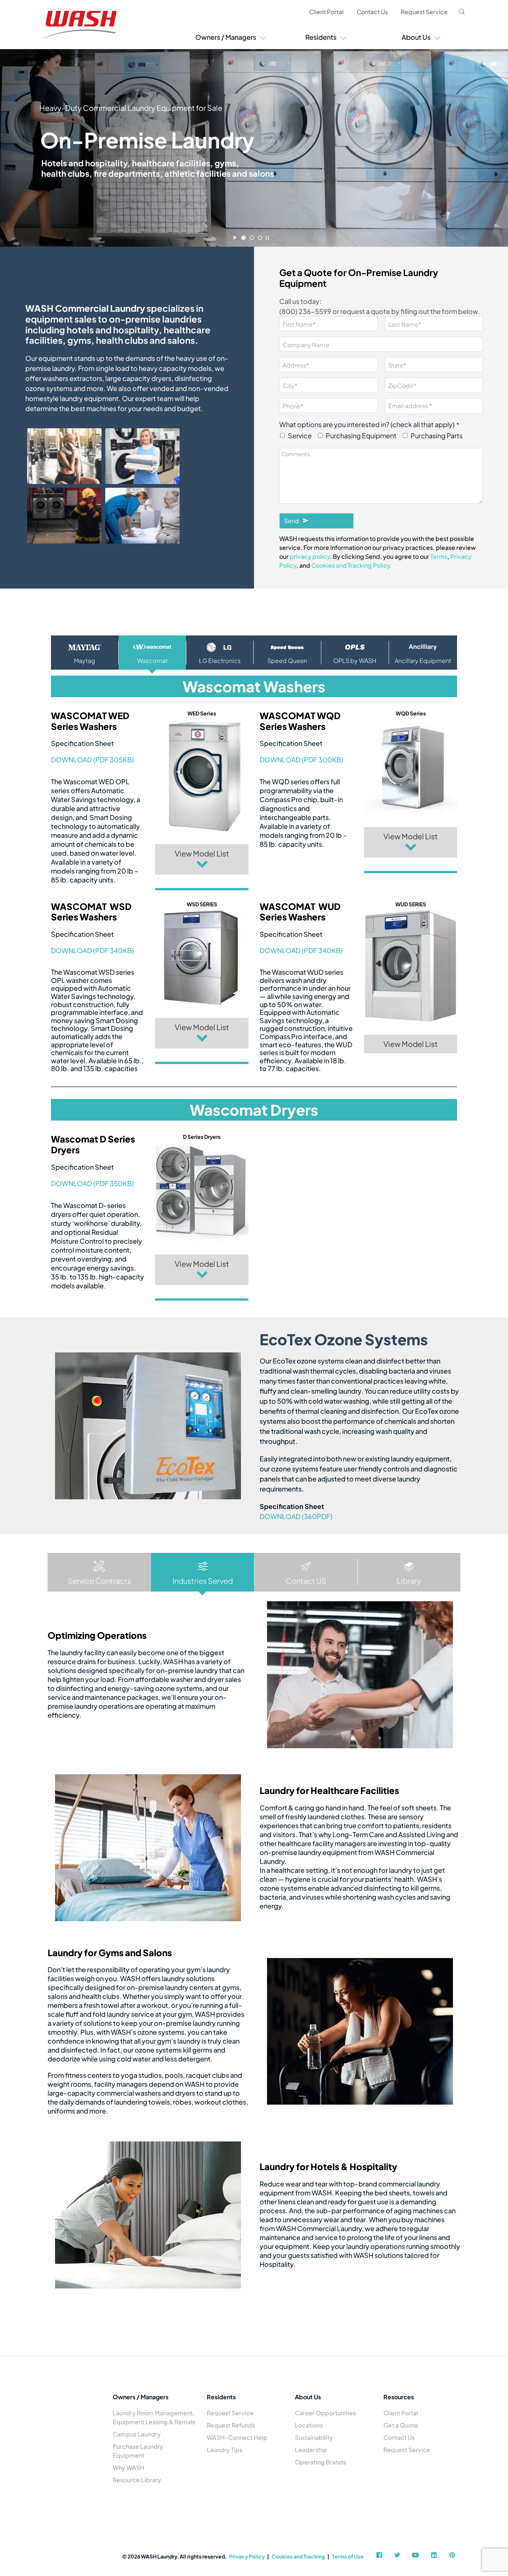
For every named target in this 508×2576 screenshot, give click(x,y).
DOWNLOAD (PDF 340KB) (92, 950)
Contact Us (372, 12)
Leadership (311, 2450)
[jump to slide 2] (252, 238)
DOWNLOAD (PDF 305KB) (92, 760)
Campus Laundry (137, 2434)
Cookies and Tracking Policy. (352, 565)
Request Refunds (231, 2425)
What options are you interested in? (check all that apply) (369, 424)
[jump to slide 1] (244, 238)
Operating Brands (320, 2462)
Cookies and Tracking (298, 2556)
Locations (309, 2425)
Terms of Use (348, 2556)
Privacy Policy (247, 2556)
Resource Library (137, 2480)
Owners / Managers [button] (227, 37)
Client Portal (326, 12)
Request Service (424, 12)
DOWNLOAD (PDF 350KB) (92, 1183)
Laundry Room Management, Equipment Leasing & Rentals (154, 2417)
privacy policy (310, 556)
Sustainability (314, 2437)
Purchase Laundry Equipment (138, 2451)
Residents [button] (322, 37)
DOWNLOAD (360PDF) (296, 1516)
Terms (439, 556)
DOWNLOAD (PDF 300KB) (301, 760)
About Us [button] (417, 37)
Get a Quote (401, 2425)
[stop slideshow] (267, 238)
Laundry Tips (225, 2450)
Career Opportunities (325, 2413)
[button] (202, 859)
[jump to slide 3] (260, 238)
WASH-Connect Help (237, 2437)
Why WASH (128, 2468)
